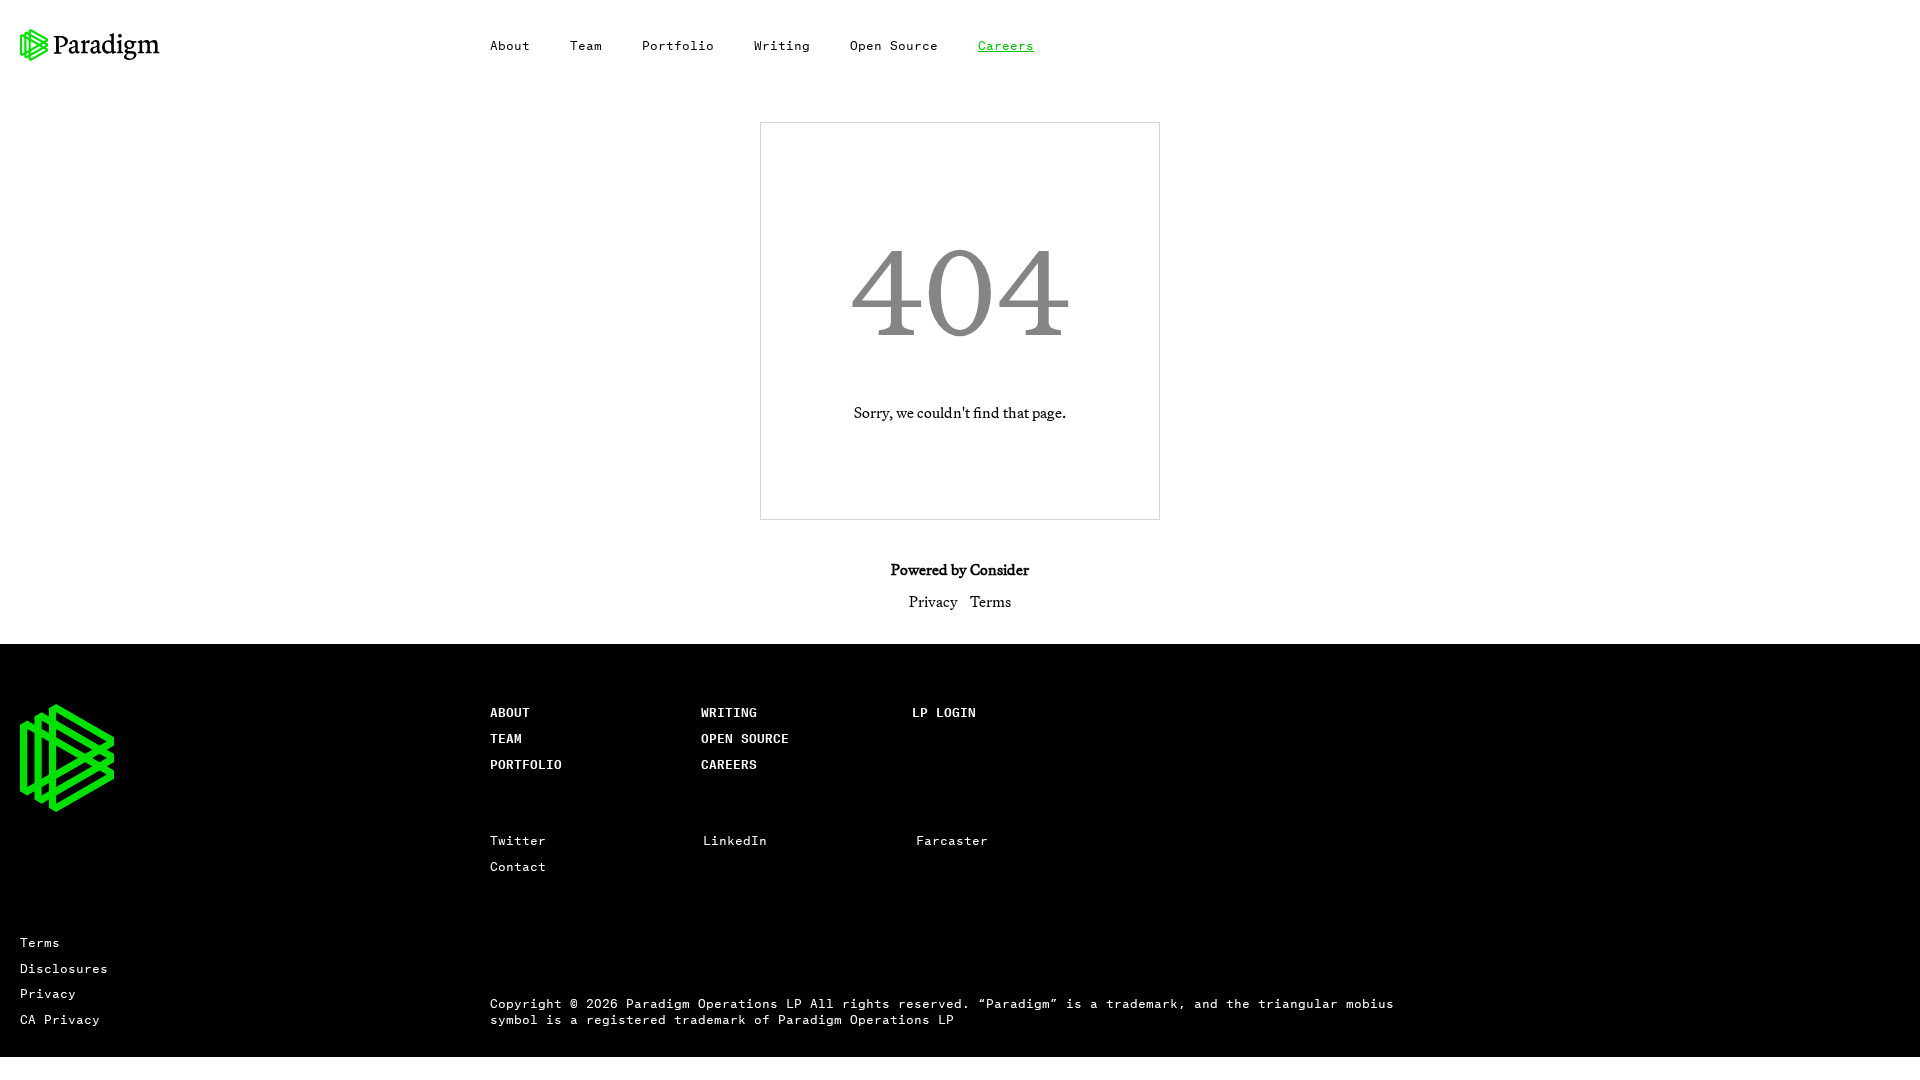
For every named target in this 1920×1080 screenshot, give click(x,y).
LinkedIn (735, 839)
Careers (1006, 44)
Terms (990, 601)
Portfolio (678, 44)
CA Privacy (60, 1018)
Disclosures (64, 967)
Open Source (894, 44)
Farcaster (952, 839)
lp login (944, 711)
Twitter (518, 839)
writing (729, 711)
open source (745, 737)
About (510, 44)
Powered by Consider (960, 569)
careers (729, 763)
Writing (782, 44)
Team (586, 44)
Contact (518, 865)
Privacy (933, 601)
